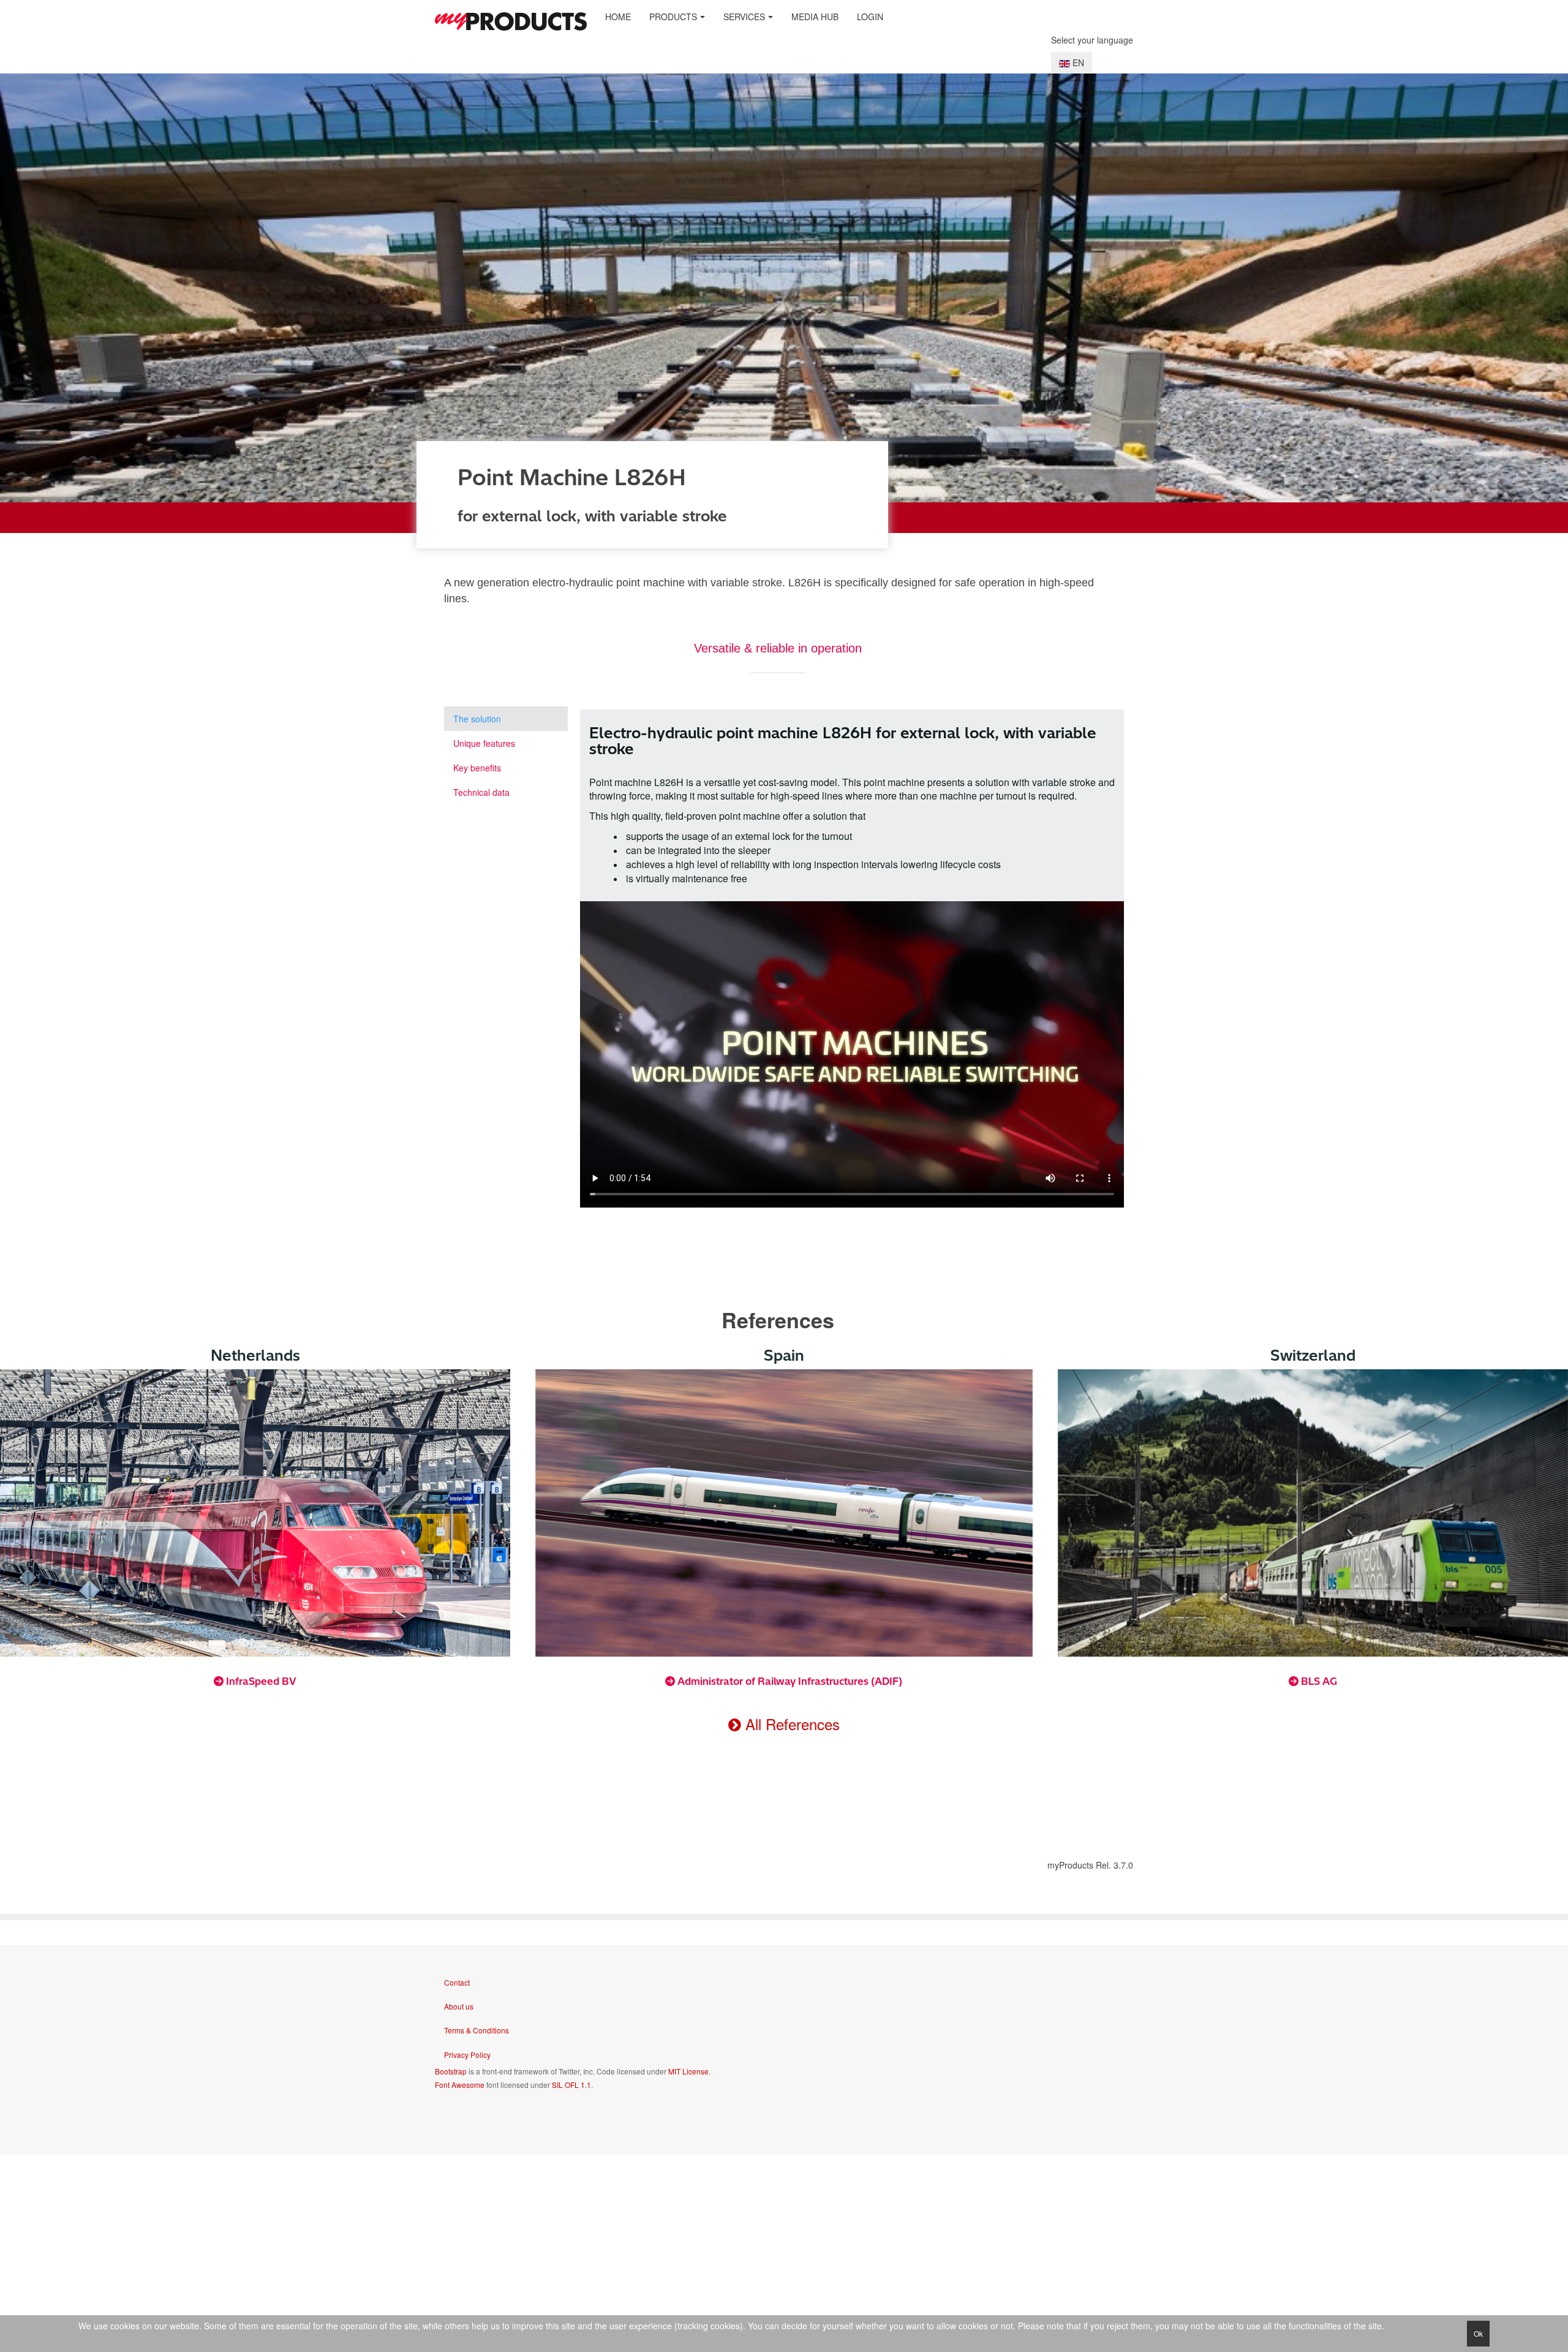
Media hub (815, 17)
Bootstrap (451, 2071)
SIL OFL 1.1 (571, 2085)
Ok (1478, 2333)
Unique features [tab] (484, 743)
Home (618, 17)
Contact (457, 1982)
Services (744, 17)
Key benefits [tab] (477, 768)
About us (459, 2006)
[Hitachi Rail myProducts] (511, 21)
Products (673, 17)
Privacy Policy (467, 2055)
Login (870, 17)
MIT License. (689, 2071)
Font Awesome (460, 2085)
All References (790, 1724)
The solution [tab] (477, 719)
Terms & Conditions (477, 2030)
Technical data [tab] (481, 792)
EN (1077, 62)
